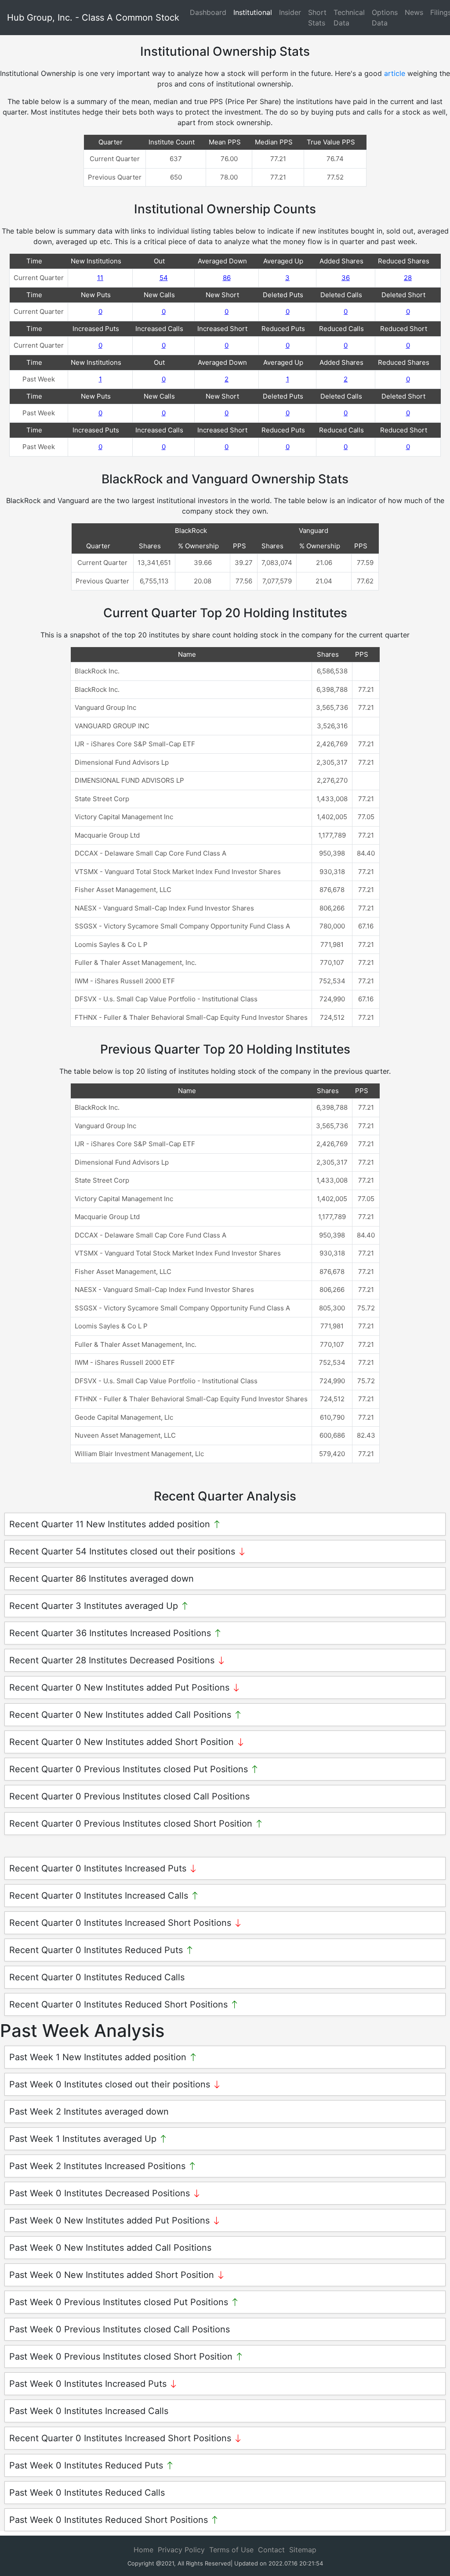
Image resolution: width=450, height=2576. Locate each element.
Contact (271, 2550)
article (395, 73)
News (414, 12)
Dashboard (208, 12)
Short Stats (317, 18)
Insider (290, 12)
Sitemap (303, 2550)
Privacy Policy (181, 2550)
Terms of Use (231, 2550)
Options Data (385, 18)
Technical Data (349, 18)
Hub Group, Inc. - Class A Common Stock (93, 18)
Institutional (253, 12)
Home (143, 2550)
